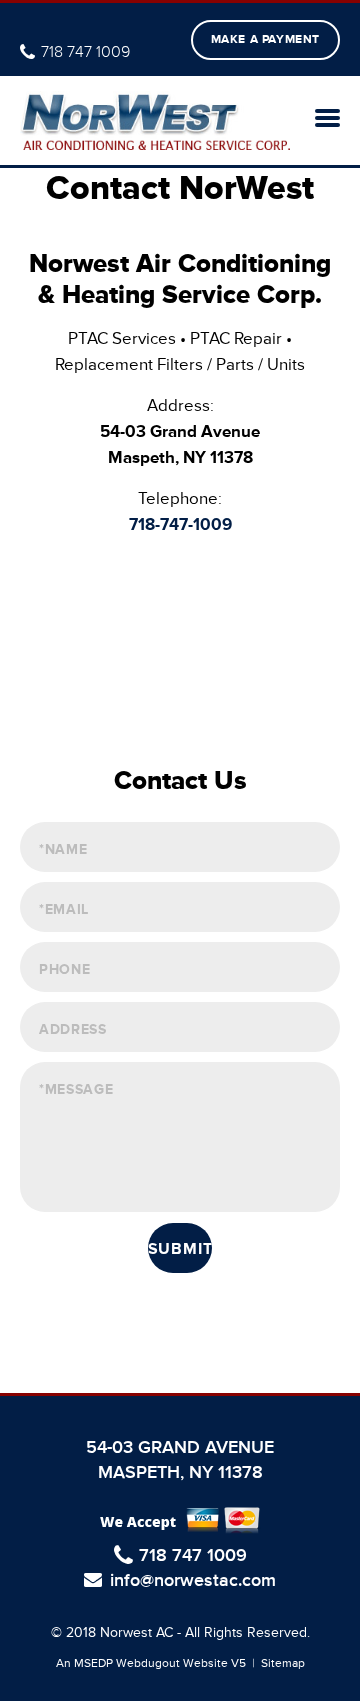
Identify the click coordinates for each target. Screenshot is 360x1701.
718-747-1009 (180, 524)
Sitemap (283, 1663)
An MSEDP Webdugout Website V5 (151, 1663)
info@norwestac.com (193, 1581)
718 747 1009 (85, 52)
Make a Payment (265, 39)
